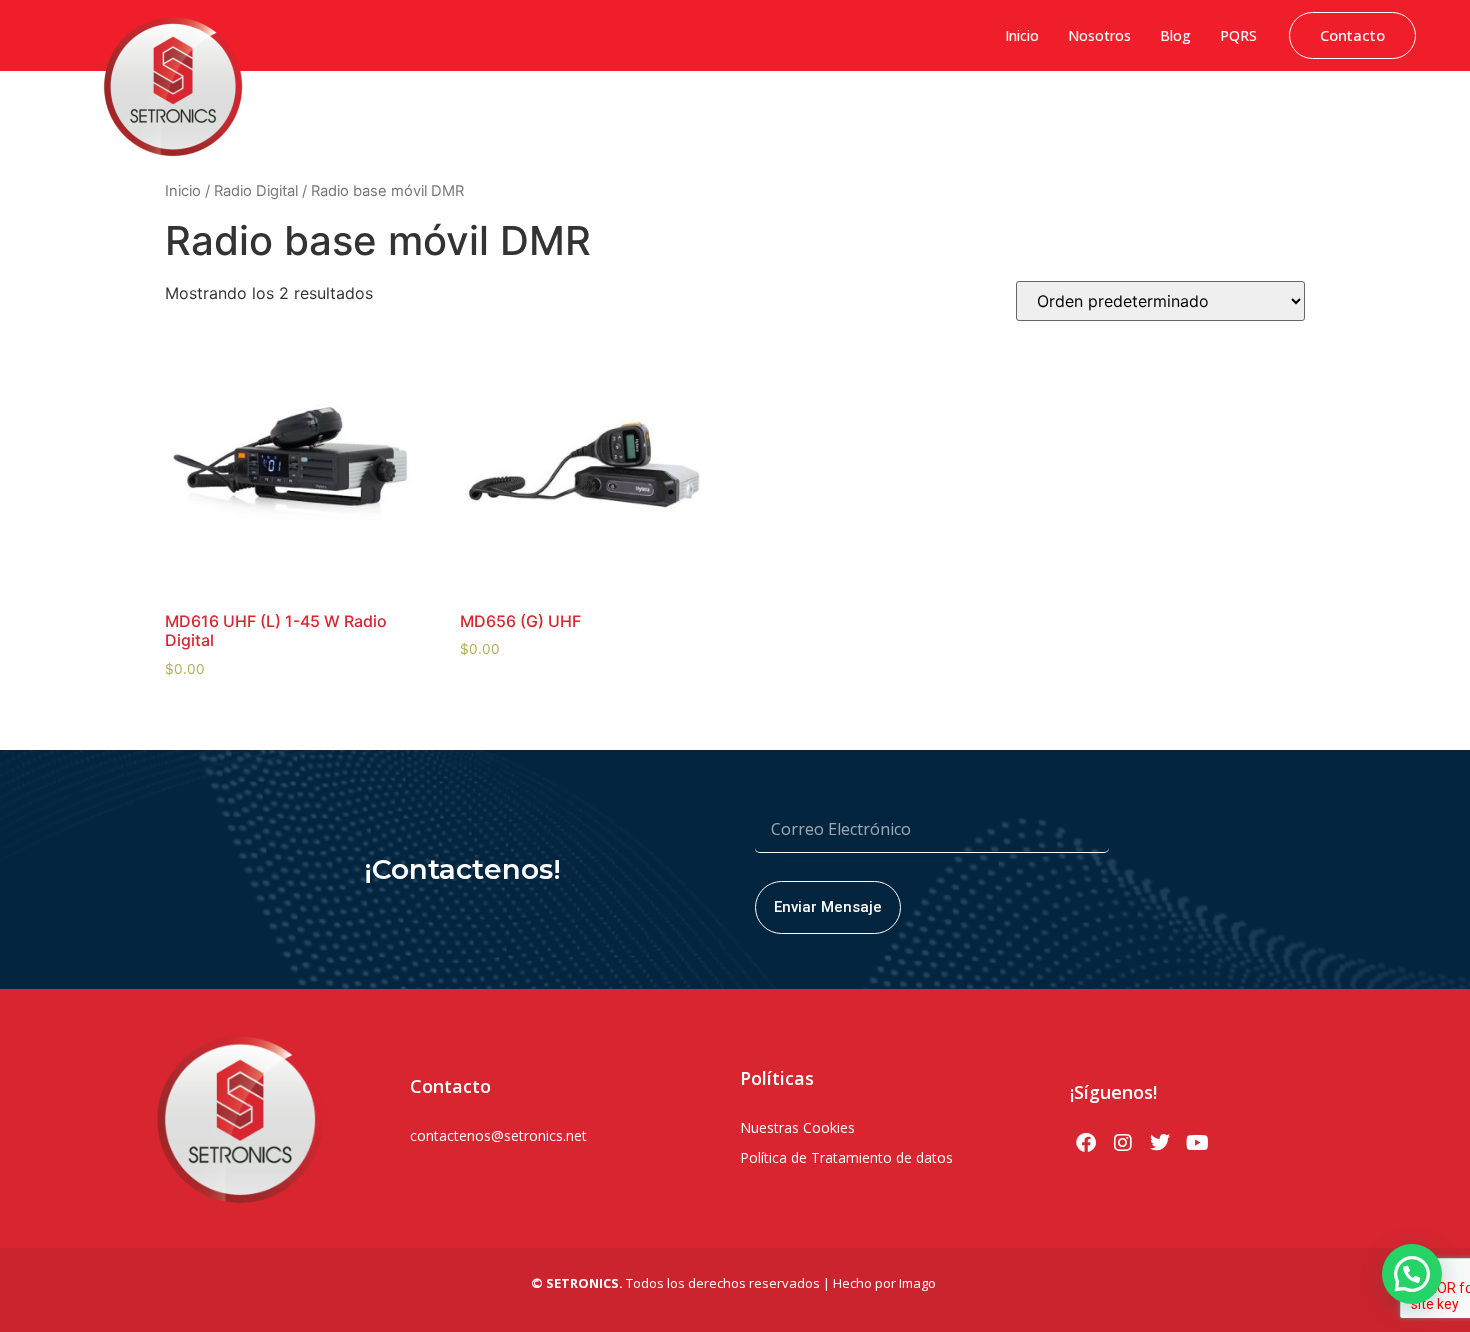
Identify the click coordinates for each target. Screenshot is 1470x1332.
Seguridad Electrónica (951, 115)
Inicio (1022, 35)
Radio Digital (256, 191)
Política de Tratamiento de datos (846, 1157)
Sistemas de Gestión (666, 115)
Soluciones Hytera (806, 115)
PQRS (1238, 35)
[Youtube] (1197, 1143)
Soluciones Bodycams (1226, 115)
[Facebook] (1086, 1143)
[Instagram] (1123, 1143)
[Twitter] (1160, 1143)
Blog (1175, 35)
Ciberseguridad (534, 115)
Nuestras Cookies (797, 1127)
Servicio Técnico (1366, 115)
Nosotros (1099, 35)
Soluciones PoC (1089, 115)
